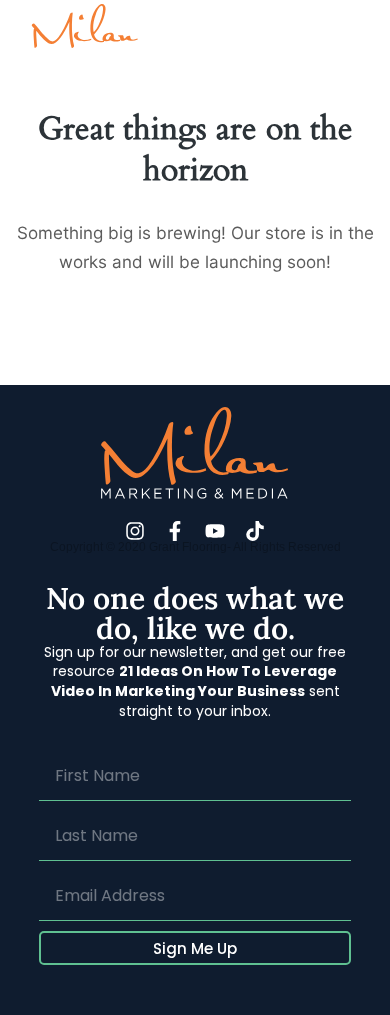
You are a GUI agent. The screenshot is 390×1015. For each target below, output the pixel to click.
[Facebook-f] (175, 531)
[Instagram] (135, 531)
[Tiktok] (255, 531)
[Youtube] (215, 531)
